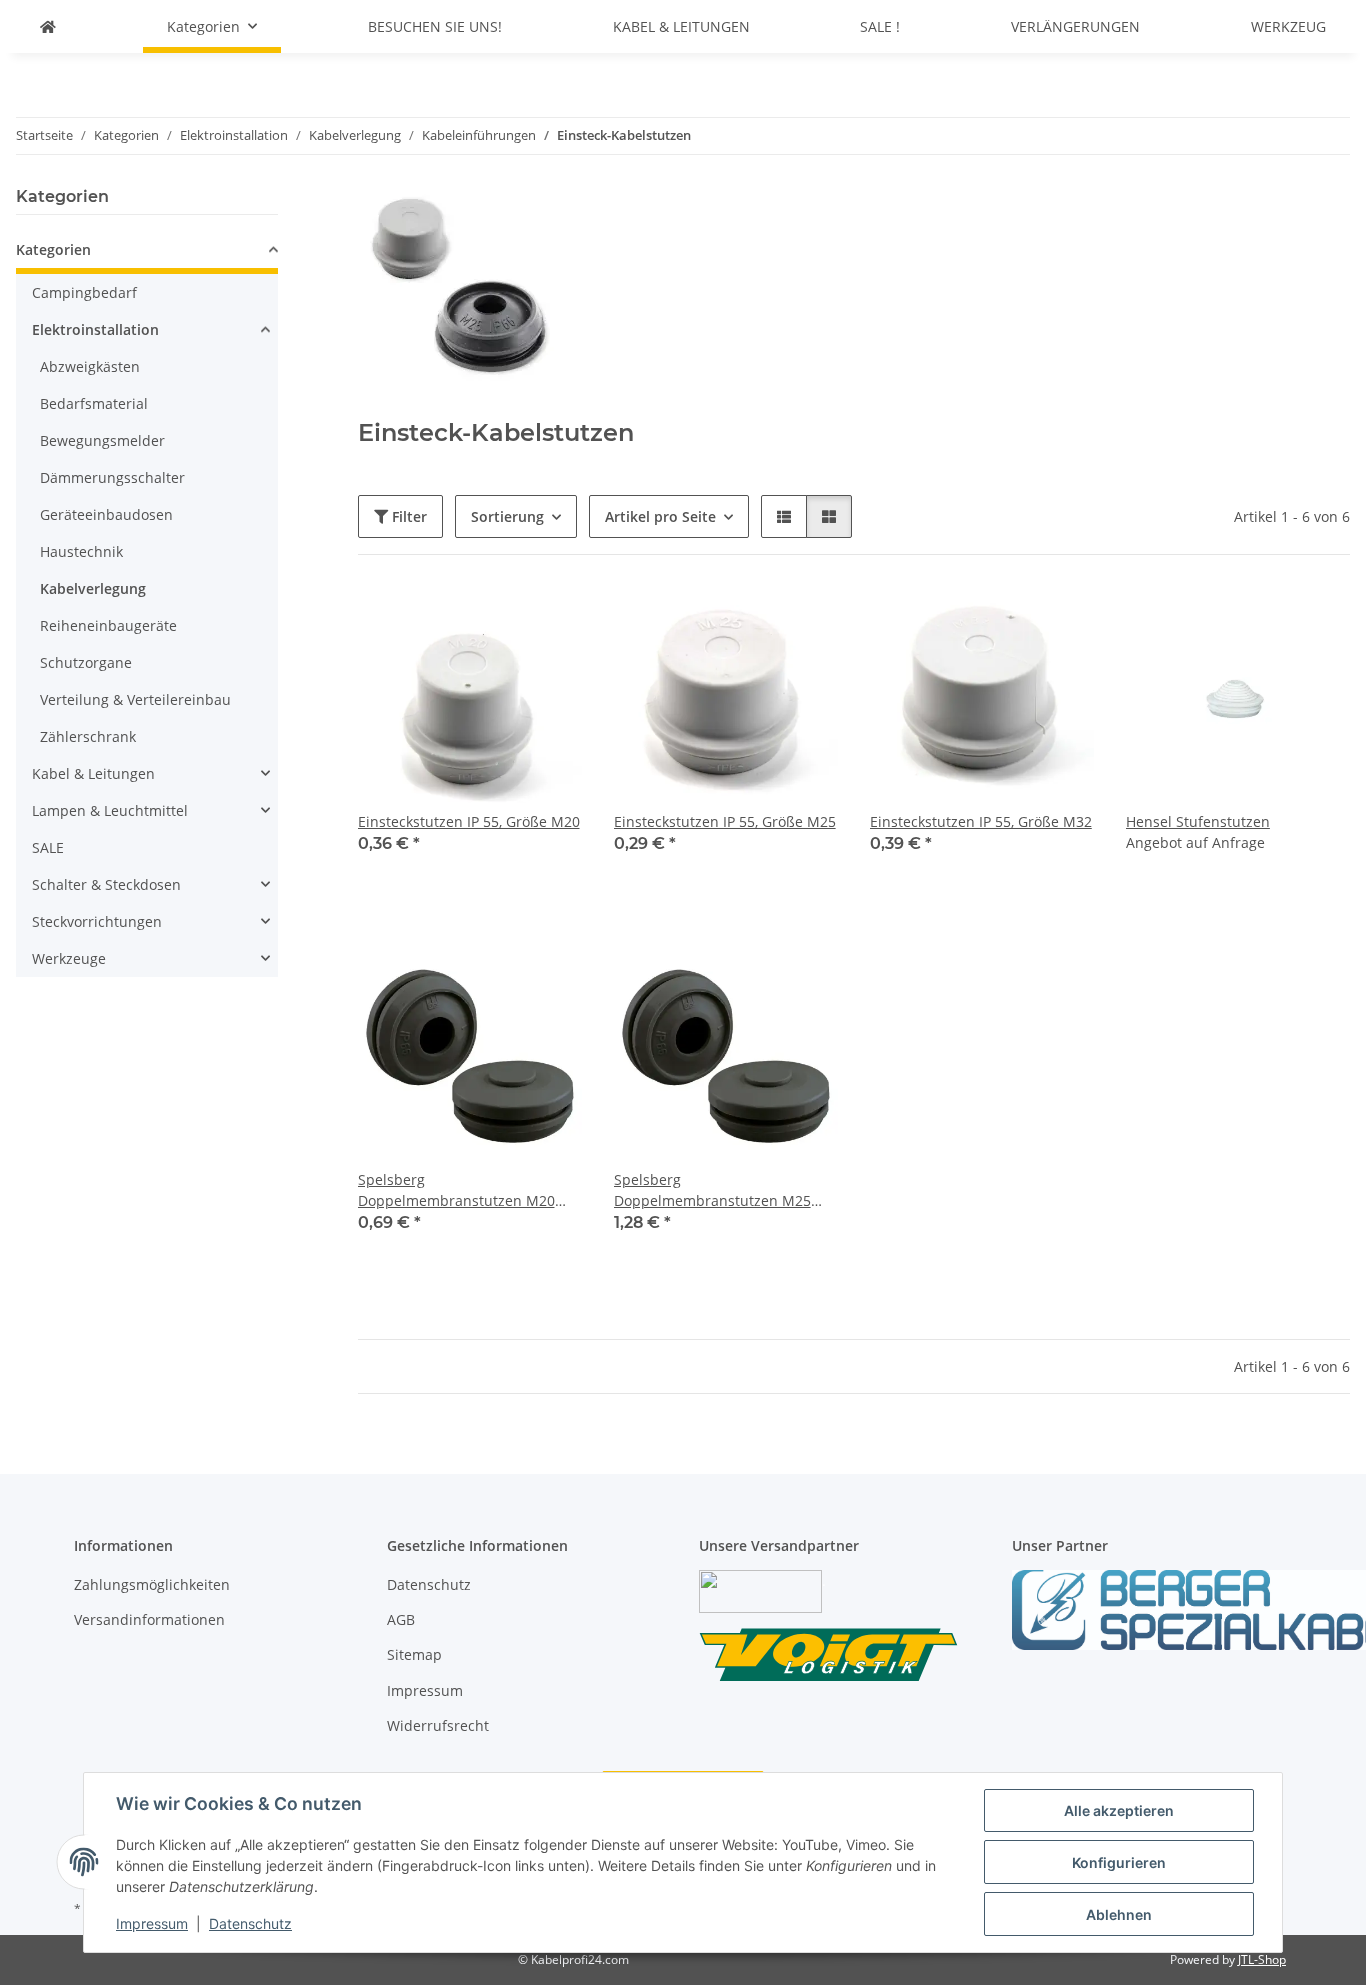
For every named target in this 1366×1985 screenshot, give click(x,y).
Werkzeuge (69, 958)
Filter (407, 516)
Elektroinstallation (95, 329)
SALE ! (880, 26)
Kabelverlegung (93, 588)
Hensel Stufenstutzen (1198, 821)
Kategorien (53, 249)
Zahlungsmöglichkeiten (152, 1584)
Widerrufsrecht (438, 1725)
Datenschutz (250, 1923)
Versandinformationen (149, 1619)
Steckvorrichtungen (97, 921)
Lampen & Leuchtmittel (110, 810)
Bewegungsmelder (102, 440)
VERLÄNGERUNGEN (1075, 26)
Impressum (152, 1923)
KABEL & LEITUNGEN (681, 26)
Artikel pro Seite (660, 516)
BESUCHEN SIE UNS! (435, 26)
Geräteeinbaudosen (106, 514)
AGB (401, 1619)
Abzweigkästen (90, 366)
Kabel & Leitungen (93, 773)
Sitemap (414, 1654)
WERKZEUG (1288, 26)
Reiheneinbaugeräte (108, 625)
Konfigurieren (1119, 1862)
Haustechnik (81, 551)
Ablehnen (1119, 1914)
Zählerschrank (88, 736)
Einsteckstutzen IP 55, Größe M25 (725, 821)
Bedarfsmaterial (94, 403)
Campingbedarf (84, 292)
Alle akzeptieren (1119, 1810)
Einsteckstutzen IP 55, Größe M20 (469, 821)
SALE (48, 847)
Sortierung (507, 516)
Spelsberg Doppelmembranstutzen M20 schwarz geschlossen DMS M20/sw (456, 1190)
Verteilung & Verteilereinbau (135, 699)
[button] (784, 516)
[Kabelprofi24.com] (48, 26)
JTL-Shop (1262, 1959)
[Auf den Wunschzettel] (548, 621)
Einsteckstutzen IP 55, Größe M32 (981, 821)
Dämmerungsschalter (112, 477)
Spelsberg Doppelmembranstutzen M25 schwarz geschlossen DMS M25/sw (712, 1190)
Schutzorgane (86, 662)
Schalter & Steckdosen (106, 884)
